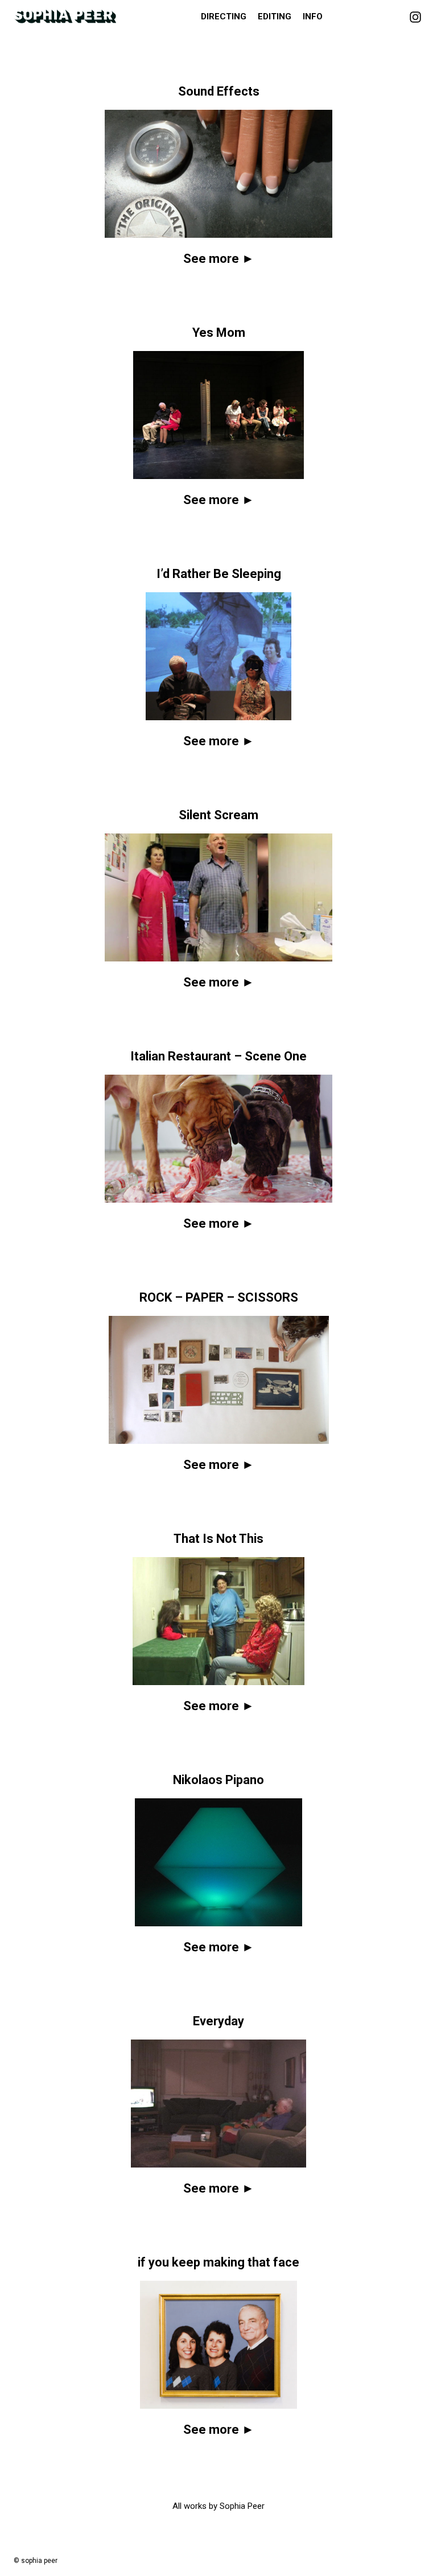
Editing (275, 16)
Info (313, 16)
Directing (224, 16)
